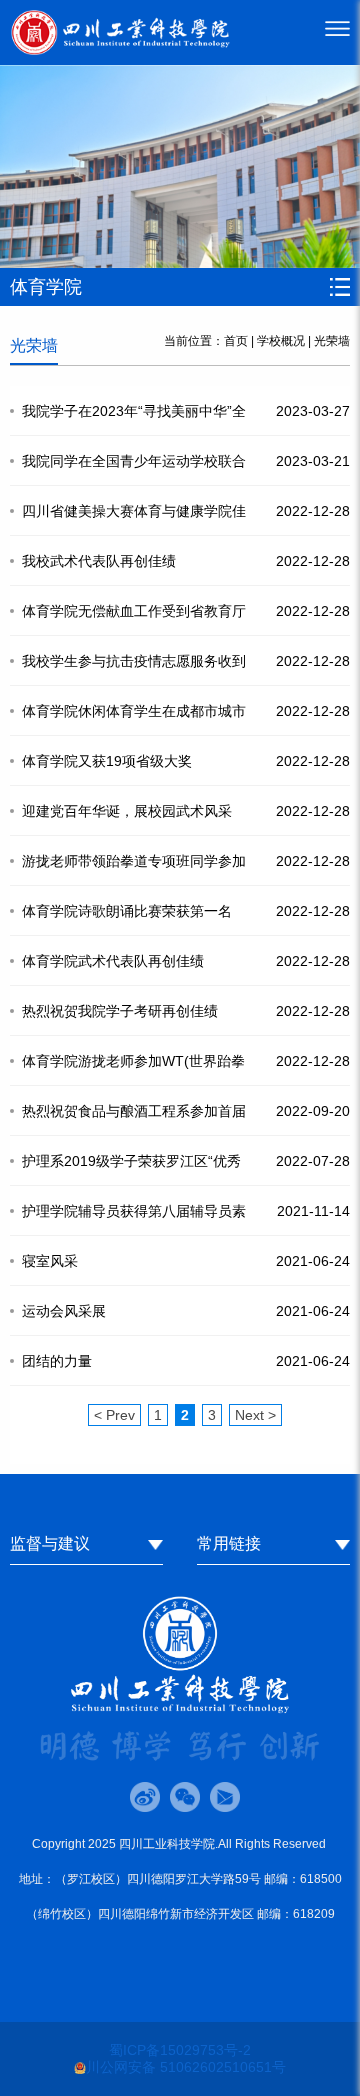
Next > (255, 1415)
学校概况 (281, 341)
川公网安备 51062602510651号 (186, 2067)
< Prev (114, 1415)
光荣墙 (332, 341)
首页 (236, 341)
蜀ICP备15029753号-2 (180, 2050)
